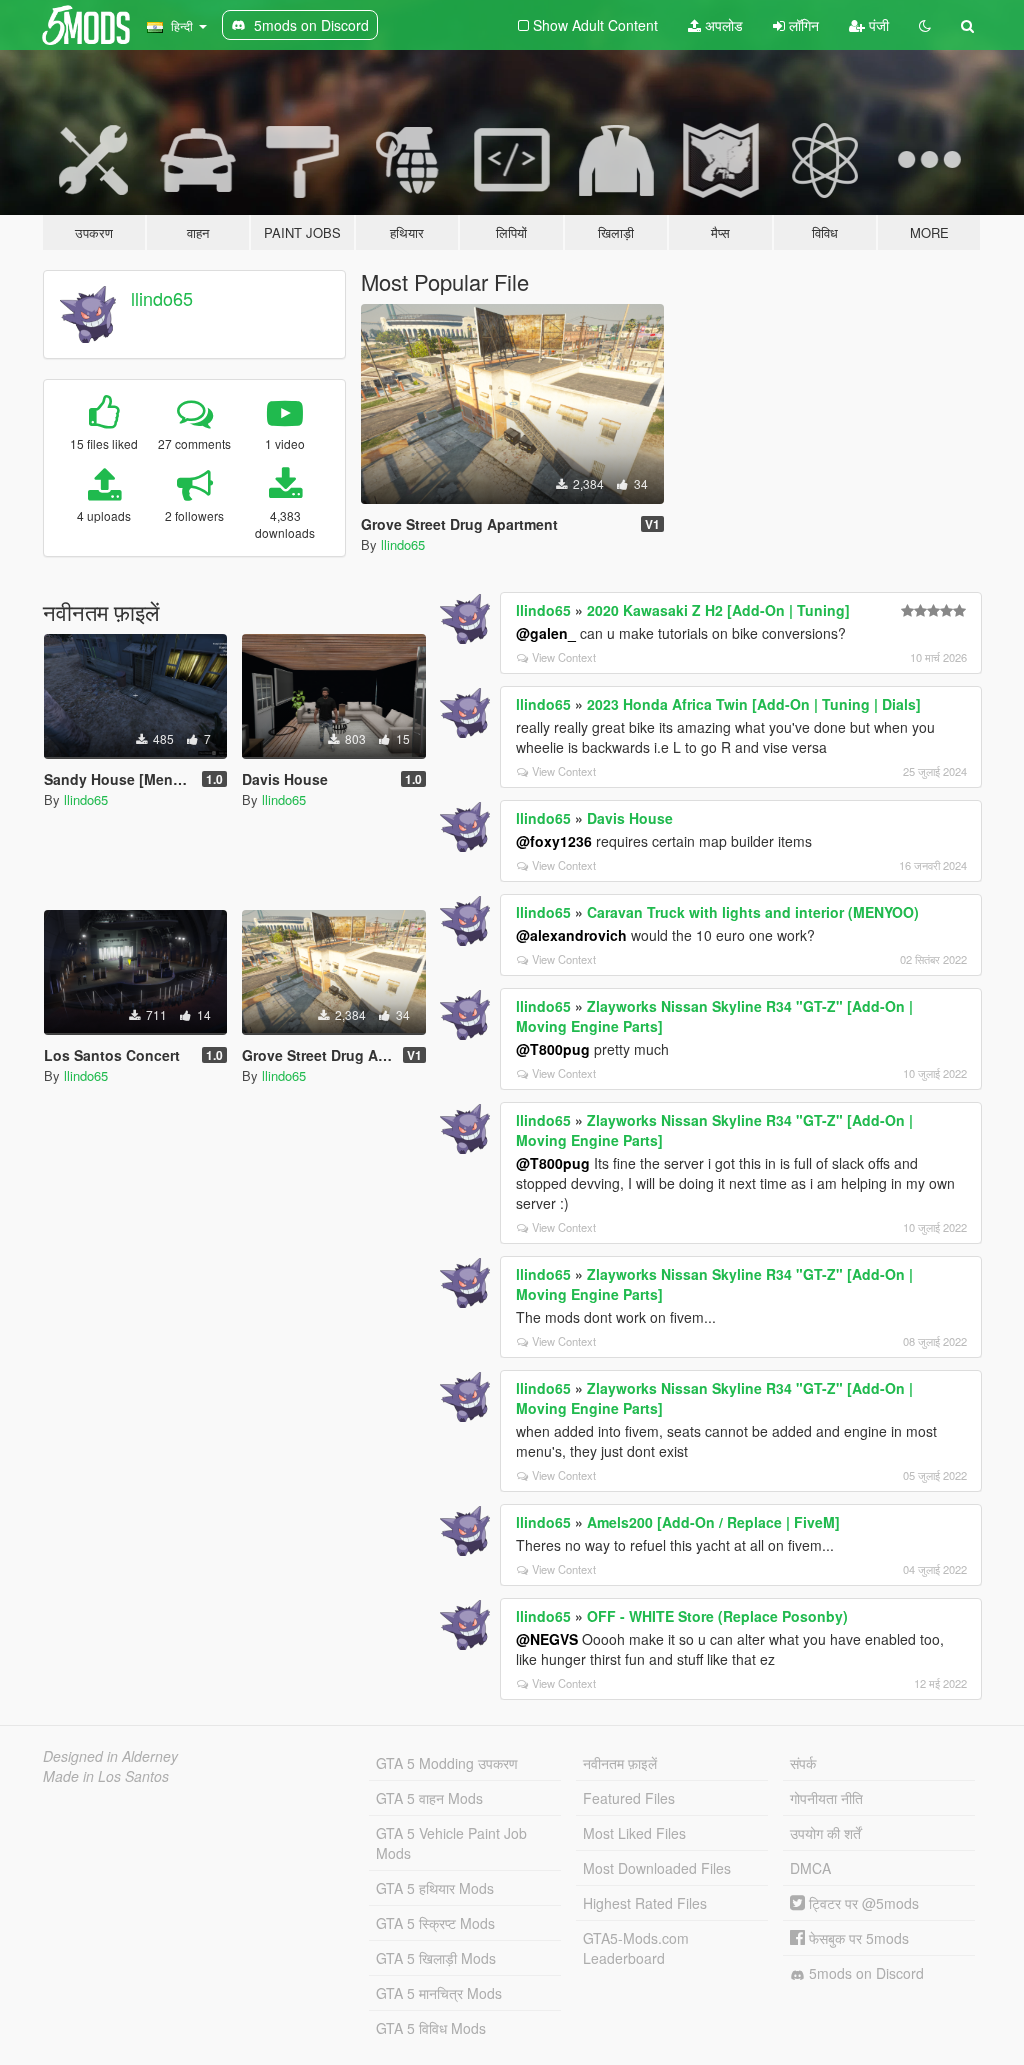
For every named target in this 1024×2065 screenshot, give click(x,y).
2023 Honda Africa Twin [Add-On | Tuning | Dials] (754, 704)
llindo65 (162, 298)
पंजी (877, 25)
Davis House (630, 818)
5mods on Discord (864, 1973)
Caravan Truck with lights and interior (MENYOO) (753, 912)
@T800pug (553, 1049)
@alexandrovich (571, 935)
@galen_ (546, 633)
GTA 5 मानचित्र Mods (439, 1993)
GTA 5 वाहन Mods (429, 1798)
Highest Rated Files (645, 1903)
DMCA (810, 1868)
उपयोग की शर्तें (825, 1833)
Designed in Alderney (110, 1756)
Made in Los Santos (106, 1776)
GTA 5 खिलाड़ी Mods (436, 1958)
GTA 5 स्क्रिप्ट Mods (435, 1923)
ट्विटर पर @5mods (862, 1903)
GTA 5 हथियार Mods (435, 1888)
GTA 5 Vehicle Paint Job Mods (451, 1843)
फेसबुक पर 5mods (857, 1938)
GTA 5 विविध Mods (431, 2028)
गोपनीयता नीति (826, 1798)
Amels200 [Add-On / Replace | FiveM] (713, 1522)
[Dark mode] (925, 25)
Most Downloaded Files (657, 1868)
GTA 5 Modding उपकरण (447, 1763)
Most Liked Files (634, 1833)
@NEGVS (547, 1639)
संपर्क (803, 1763)
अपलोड (722, 25)
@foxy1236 (554, 841)
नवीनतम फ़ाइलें (620, 1763)
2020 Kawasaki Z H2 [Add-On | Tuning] (718, 610)
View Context (564, 657)
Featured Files (629, 1798)
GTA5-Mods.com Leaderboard (636, 1948)
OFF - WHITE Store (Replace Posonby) (717, 1616)
